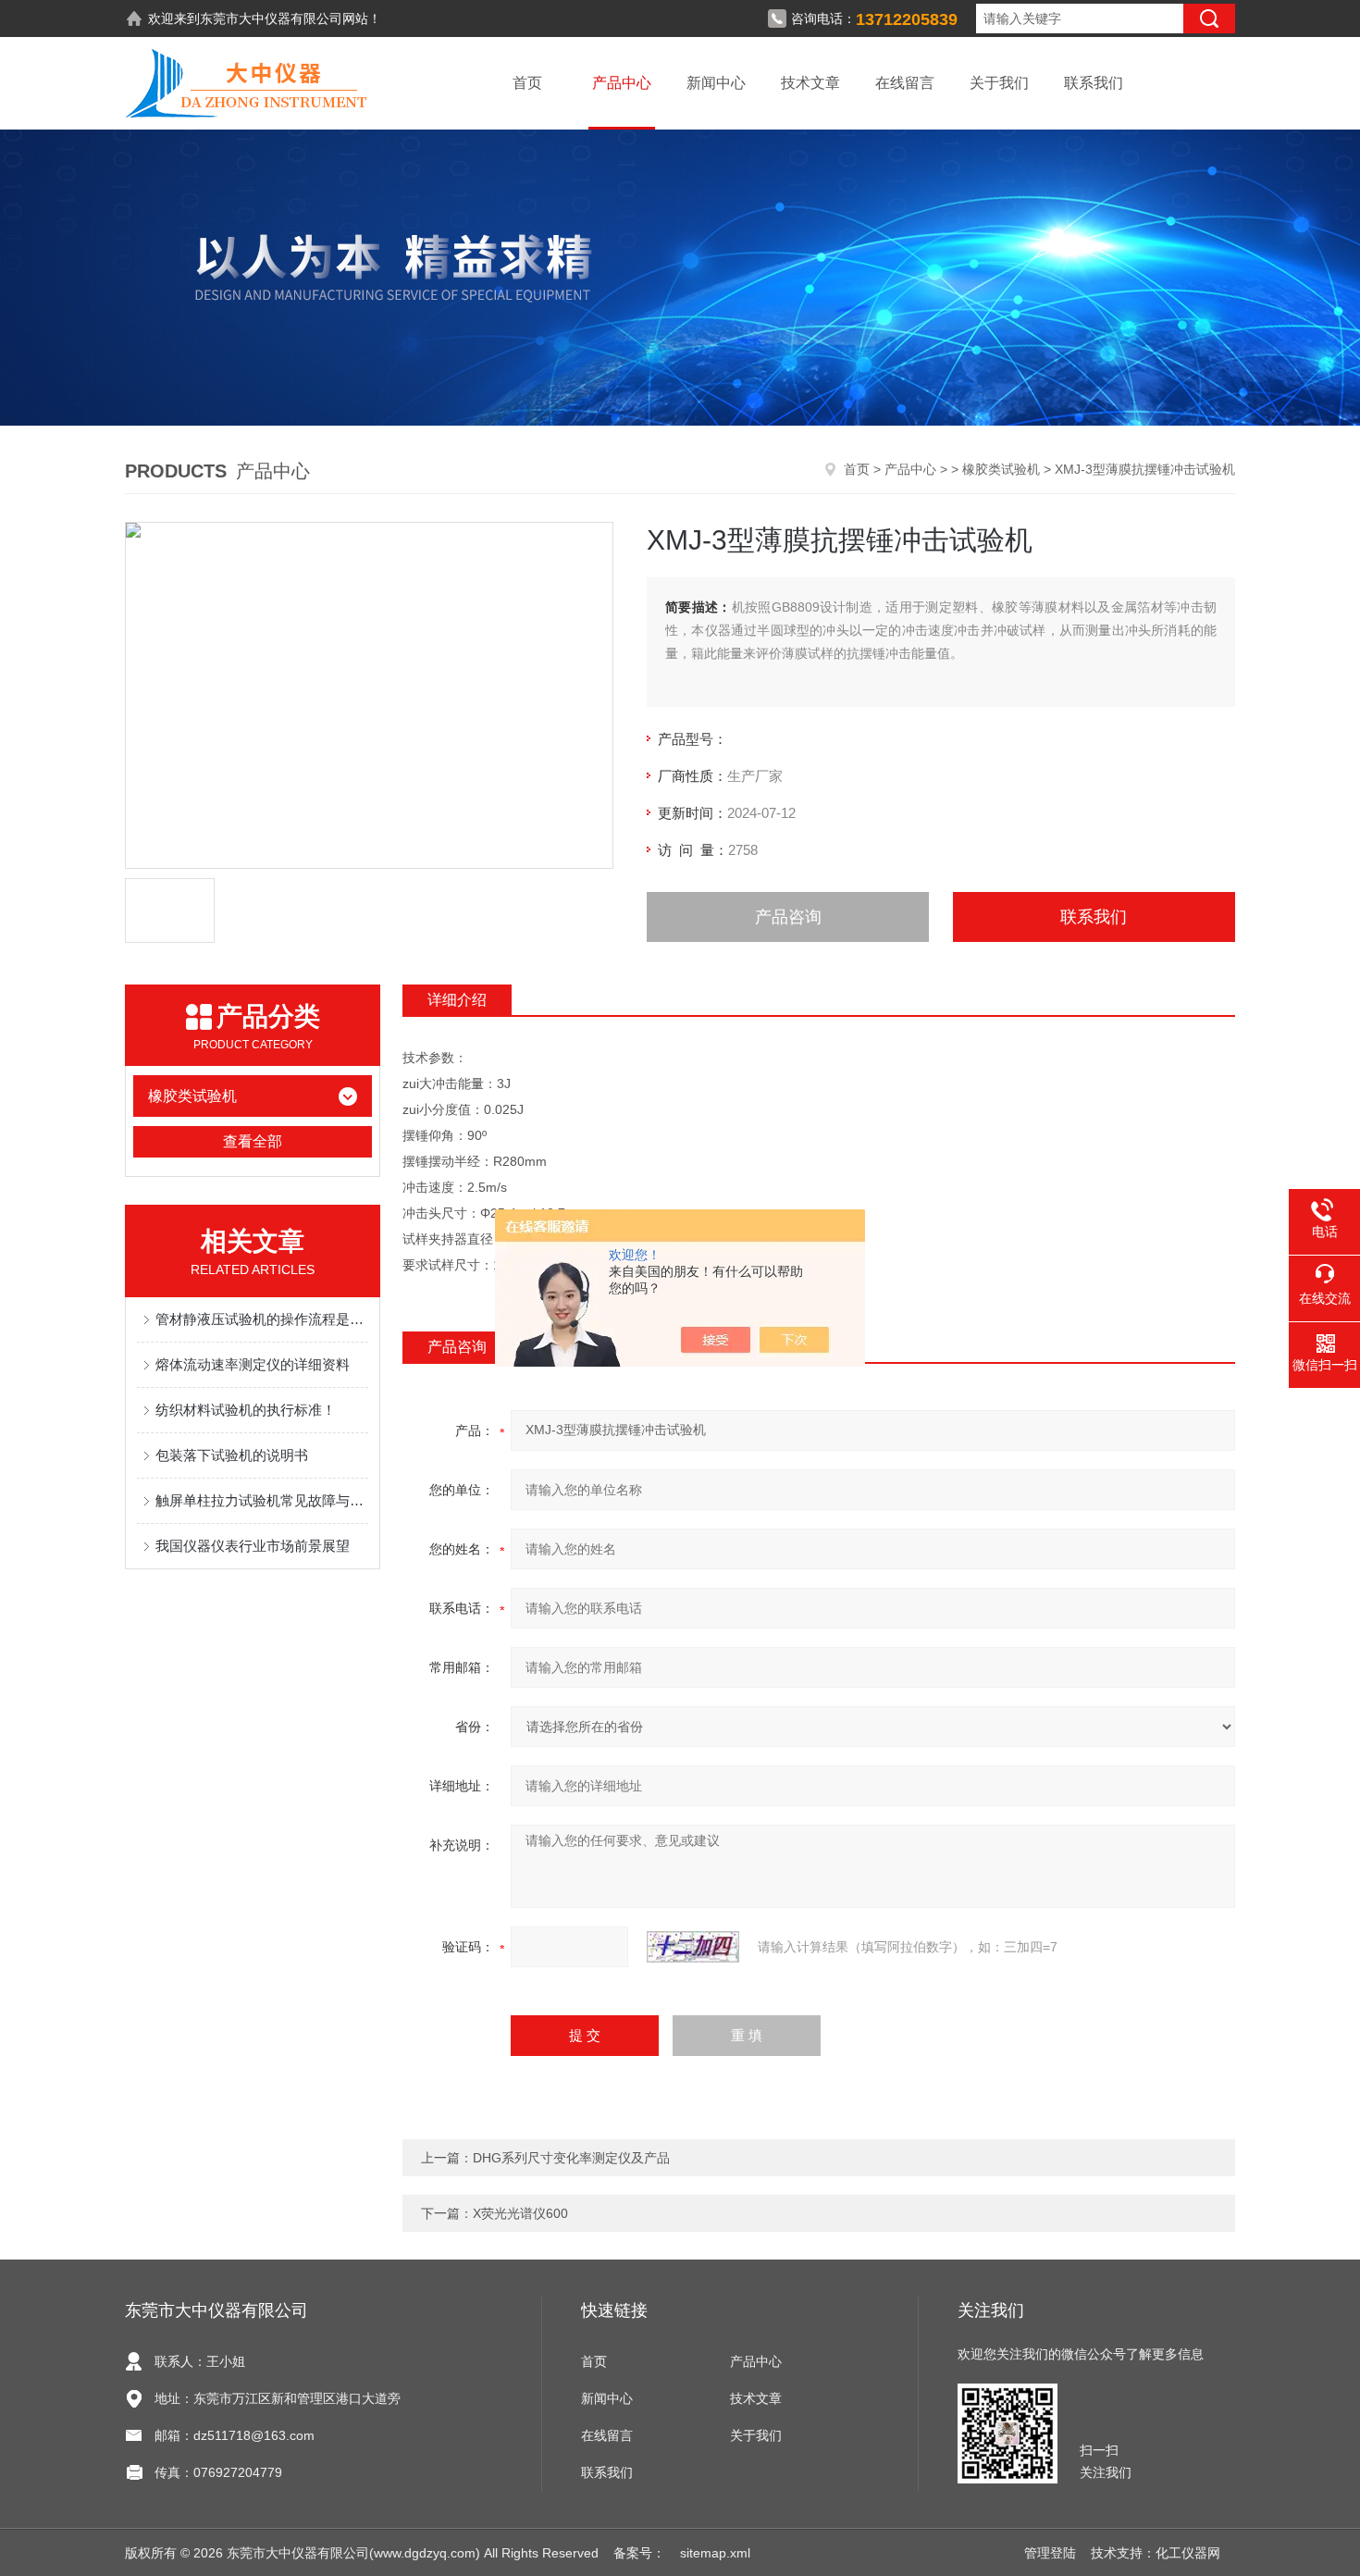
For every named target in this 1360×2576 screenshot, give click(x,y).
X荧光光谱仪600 (520, 2213)
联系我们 (1094, 83)
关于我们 (999, 83)
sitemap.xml (715, 2553)
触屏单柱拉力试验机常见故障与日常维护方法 (262, 1500)
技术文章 (810, 83)
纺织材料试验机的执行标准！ (246, 1410)
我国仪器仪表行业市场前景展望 (253, 1546)
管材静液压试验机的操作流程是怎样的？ (262, 1319)
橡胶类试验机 (1001, 469)
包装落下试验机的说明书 (232, 1455)
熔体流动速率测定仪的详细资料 (253, 1364)
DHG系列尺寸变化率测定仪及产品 (571, 2158)
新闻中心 (716, 83)
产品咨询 (788, 917)
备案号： (639, 2553)
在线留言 (905, 83)
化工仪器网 (1188, 2553)
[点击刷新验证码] (693, 1947)
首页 (527, 83)
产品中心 (622, 83)
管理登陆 (1050, 2553)
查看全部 (253, 1141)
